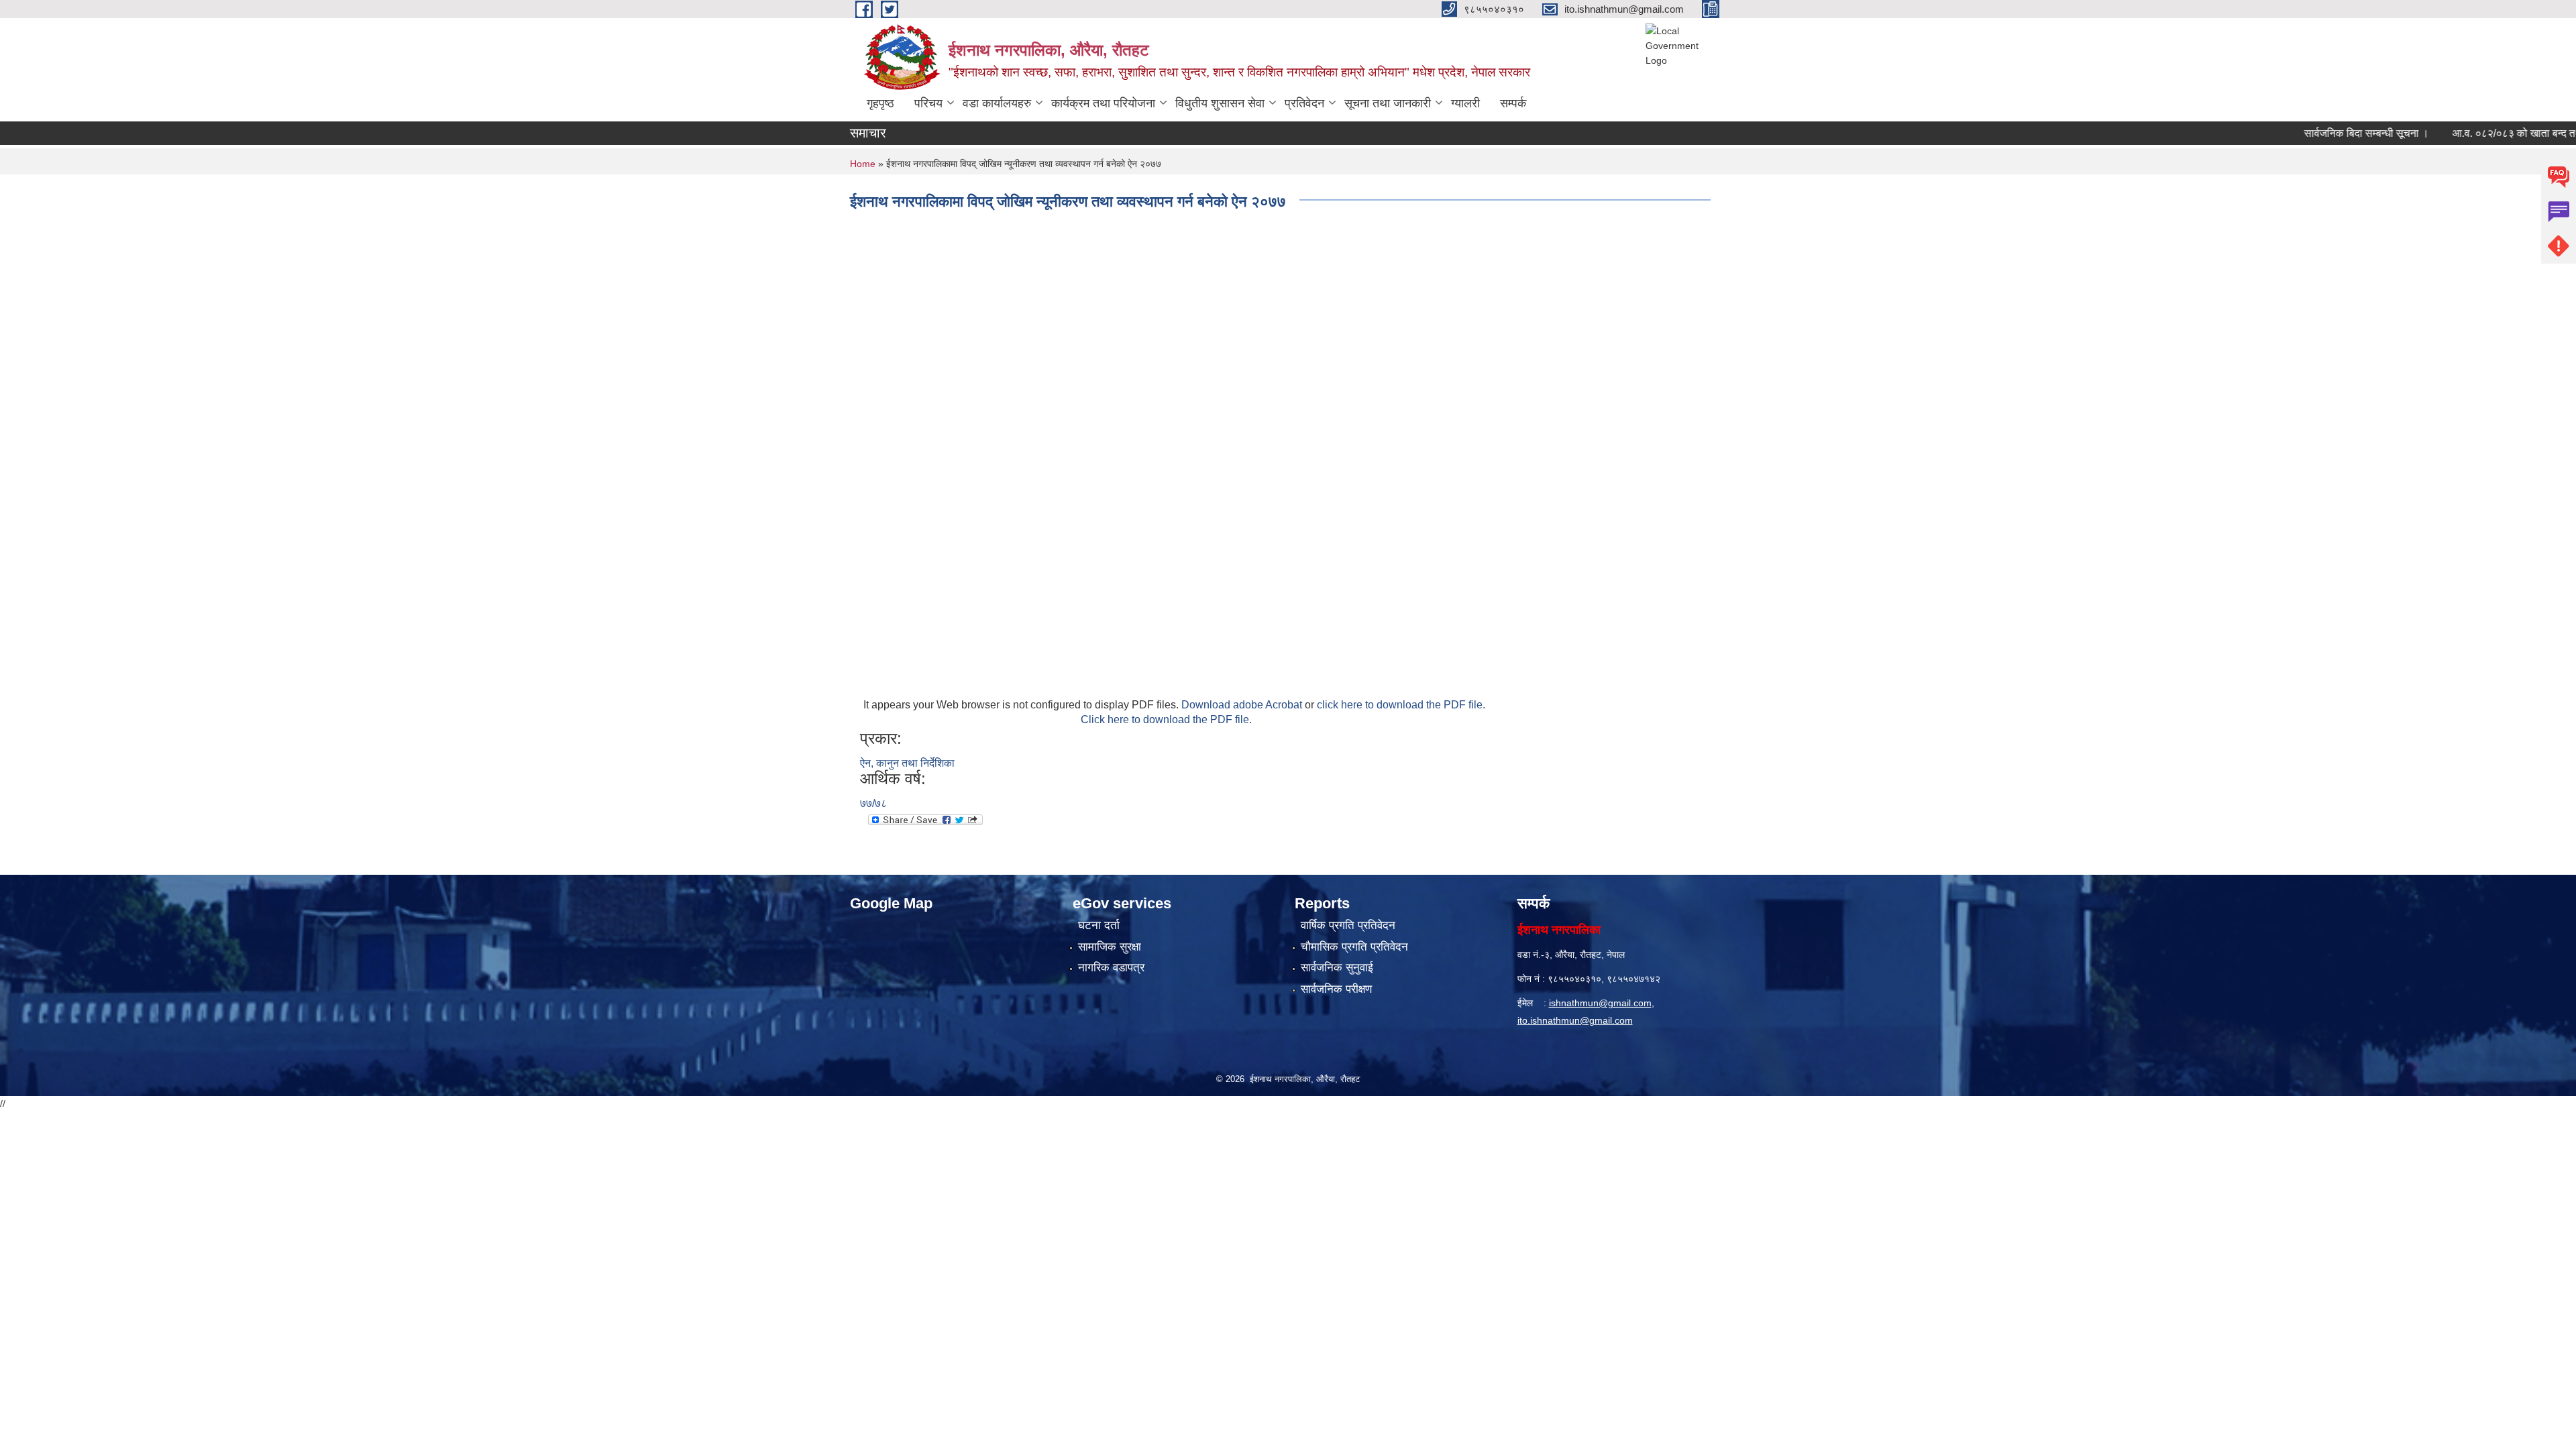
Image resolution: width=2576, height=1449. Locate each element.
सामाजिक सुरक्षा (1110, 947)
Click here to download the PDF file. (1166, 719)
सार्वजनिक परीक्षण (1336, 989)
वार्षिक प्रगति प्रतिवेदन (1348, 925)
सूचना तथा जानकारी (1388, 103)
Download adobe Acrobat (1243, 705)
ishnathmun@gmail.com (1600, 1003)
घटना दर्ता (1099, 925)
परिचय (928, 103)
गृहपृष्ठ (880, 103)
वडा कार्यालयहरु (997, 103)
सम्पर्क (1513, 103)
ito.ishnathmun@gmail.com (1575, 1020)
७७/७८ (873, 803)
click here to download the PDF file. (1401, 705)
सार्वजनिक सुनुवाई (1337, 968)
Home (863, 164)
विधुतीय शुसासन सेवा (1220, 103)
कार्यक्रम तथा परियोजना (1103, 103)
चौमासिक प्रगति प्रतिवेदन (1354, 947)
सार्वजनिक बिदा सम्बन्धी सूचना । (2325, 133)
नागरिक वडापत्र (1111, 968)
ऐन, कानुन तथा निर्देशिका (907, 763)
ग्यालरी (1465, 103)
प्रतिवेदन (1304, 103)
